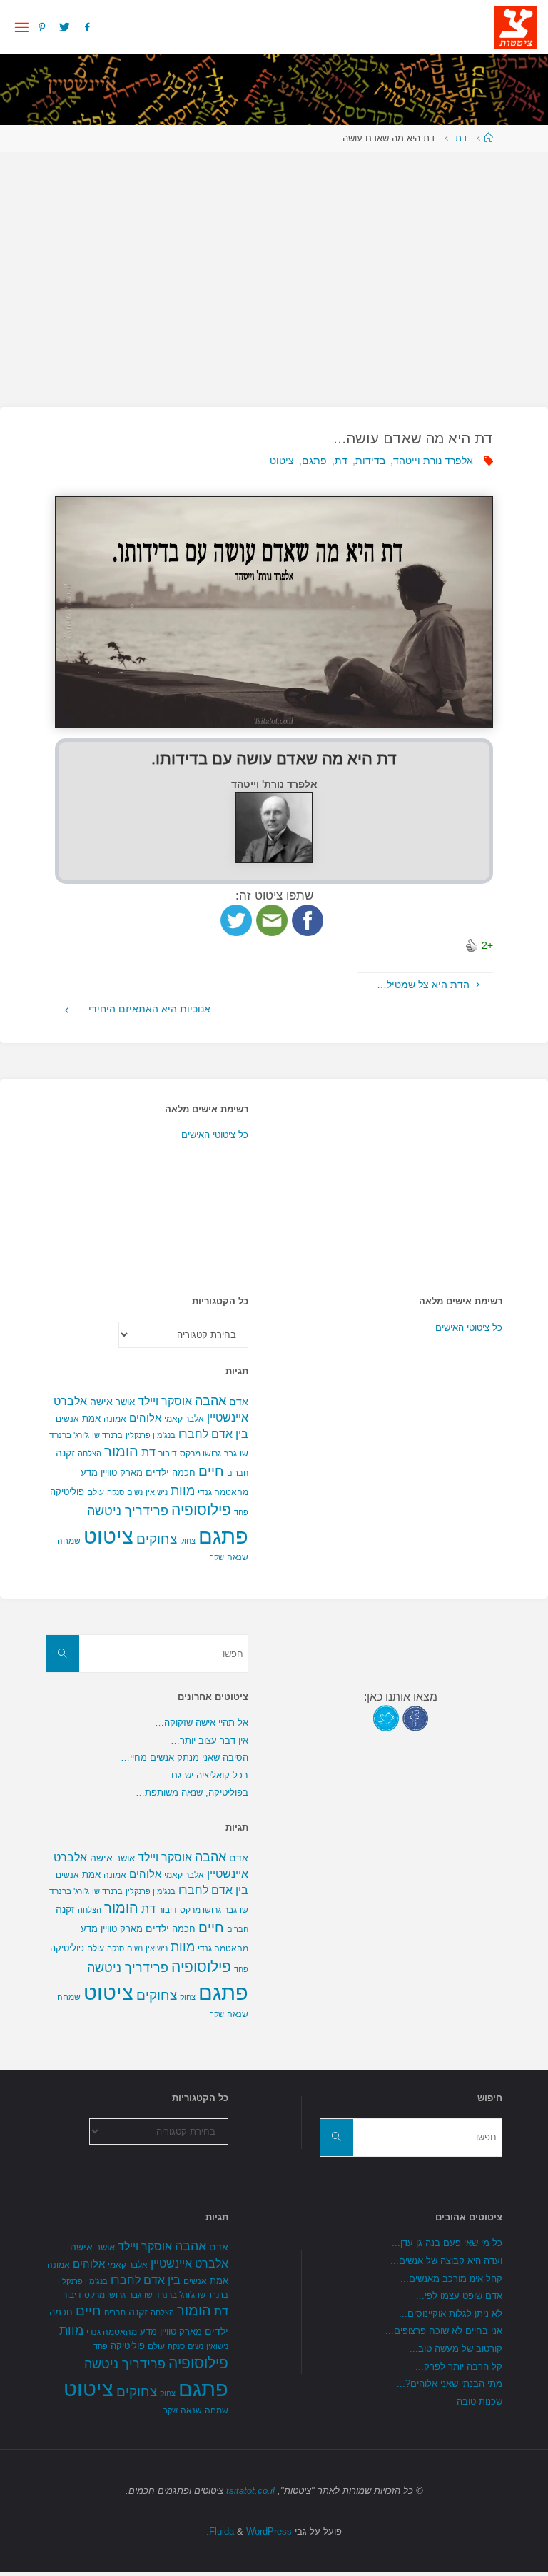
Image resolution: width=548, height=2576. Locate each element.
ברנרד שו (107, 1435)
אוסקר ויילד (165, 1401)
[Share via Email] (272, 919)
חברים (238, 1473)
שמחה (69, 1541)
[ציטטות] (516, 26)
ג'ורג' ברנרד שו (169, 2294)
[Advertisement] (274, 272)
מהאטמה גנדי (223, 1492)
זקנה (65, 1453)
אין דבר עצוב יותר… (209, 1740)
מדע (89, 1473)
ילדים (157, 1472)
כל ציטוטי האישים (215, 1135)
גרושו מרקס (201, 1454)
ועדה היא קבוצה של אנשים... (446, 2261)
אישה (101, 1402)
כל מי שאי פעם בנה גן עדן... (447, 2243)
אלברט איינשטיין (189, 2263)
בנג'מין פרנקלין (151, 1435)
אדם (239, 1402)
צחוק (188, 1541)
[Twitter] (65, 27)
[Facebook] (86, 27)
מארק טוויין (122, 1473)
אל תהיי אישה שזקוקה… (202, 1722)
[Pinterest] (42, 27)
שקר (217, 1557)
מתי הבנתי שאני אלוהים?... (450, 2384)
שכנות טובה (479, 2401)
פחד (241, 1512)
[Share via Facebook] (308, 919)
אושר (125, 1402)
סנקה (116, 1492)
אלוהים (145, 1418)
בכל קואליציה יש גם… (205, 1775)
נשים (135, 1492)
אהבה (210, 1400)
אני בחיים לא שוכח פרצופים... (444, 2331)
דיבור (168, 1454)
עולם (96, 1492)
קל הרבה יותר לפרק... (459, 2366)
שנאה (238, 1557)
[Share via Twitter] (236, 919)
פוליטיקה (67, 1492)
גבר (230, 1454)
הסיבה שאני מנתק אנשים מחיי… (184, 1757)
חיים (211, 1471)
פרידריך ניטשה (128, 1511)
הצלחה (90, 1454)
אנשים (67, 1419)
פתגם (314, 461)
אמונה (115, 1419)
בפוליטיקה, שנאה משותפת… (192, 1792)
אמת (91, 1418)
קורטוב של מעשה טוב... (456, 2349)
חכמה (184, 1473)
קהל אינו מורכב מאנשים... (451, 2279)
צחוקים (157, 1539)
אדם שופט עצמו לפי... (459, 2296)
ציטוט (282, 461)
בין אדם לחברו (213, 1434)
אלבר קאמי (184, 1419)
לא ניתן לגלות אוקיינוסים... (451, 2314)
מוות (183, 1490)
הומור (121, 1451)
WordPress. (249, 2531)
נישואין (157, 1492)
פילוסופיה (201, 1510)
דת (461, 138)
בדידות (370, 461)
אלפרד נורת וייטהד (433, 461)
